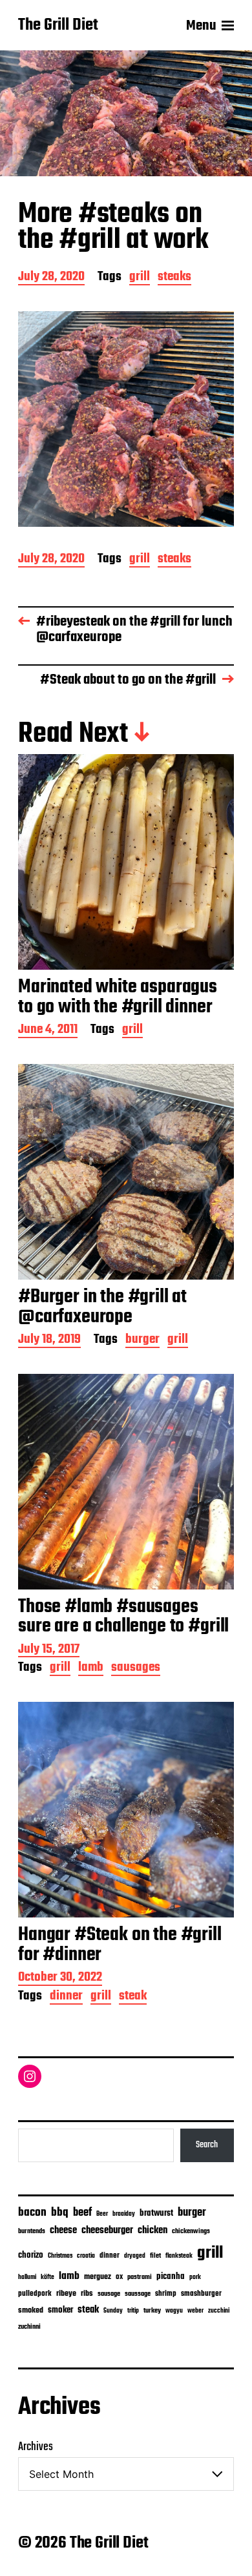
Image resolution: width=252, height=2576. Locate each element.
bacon (32, 2213)
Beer (102, 2214)
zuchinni (29, 2327)
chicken (152, 2231)
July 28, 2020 (51, 278)
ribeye (66, 2294)
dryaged (135, 2256)
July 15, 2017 (49, 1651)
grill (140, 278)
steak (133, 1997)
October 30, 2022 (60, 1978)
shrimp (166, 2294)
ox (119, 2277)
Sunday (113, 2311)
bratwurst (156, 2213)
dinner (66, 1997)
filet (155, 2256)
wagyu (174, 2311)
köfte (47, 2277)
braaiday (124, 2214)
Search (207, 2145)
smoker (60, 2310)
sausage (109, 2294)
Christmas (60, 2256)
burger (142, 1341)
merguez (98, 2277)
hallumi (27, 2277)
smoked (31, 2311)
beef (82, 2213)
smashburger (201, 2294)
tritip (133, 2311)
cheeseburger (107, 2230)
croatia (86, 2256)
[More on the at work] (126, 419)
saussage (138, 2294)
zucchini (219, 2311)
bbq (60, 2213)
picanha (171, 2277)
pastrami (140, 2277)
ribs (87, 2294)
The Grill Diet (58, 26)
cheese (63, 2231)
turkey (152, 2311)
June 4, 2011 (48, 1031)
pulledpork (35, 2294)
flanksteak (179, 2256)
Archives (36, 2447)
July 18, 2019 (49, 1341)
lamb (91, 1669)
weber (195, 2311)
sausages (136, 1669)
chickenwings (191, 2232)
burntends (32, 2232)
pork (195, 2277)
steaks (174, 278)
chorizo (31, 2255)
